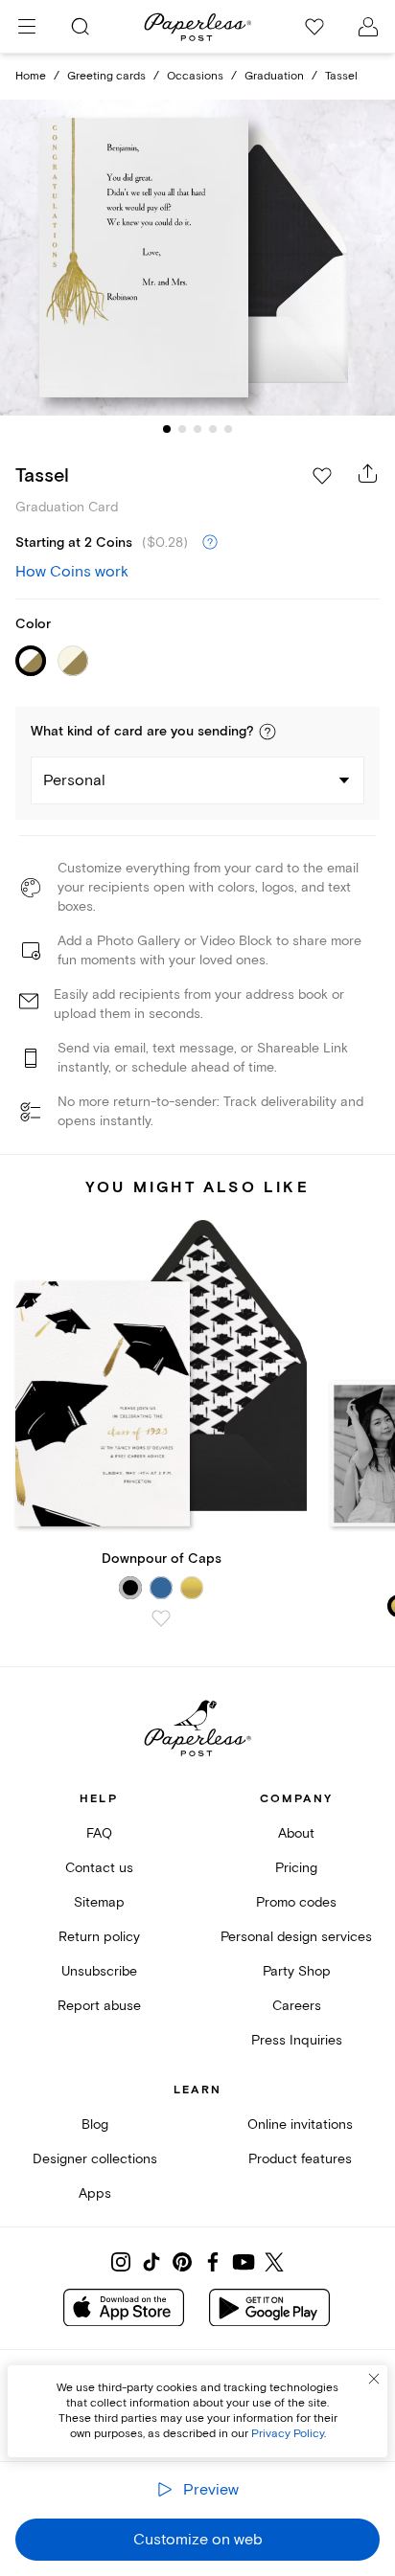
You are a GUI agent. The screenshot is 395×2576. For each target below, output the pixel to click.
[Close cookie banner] (374, 2379)
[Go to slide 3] (197, 429)
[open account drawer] (368, 27)
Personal (74, 780)
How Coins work (72, 572)
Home (31, 76)
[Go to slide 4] (213, 429)
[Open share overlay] (368, 473)
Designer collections (95, 2159)
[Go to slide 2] (182, 429)
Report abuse (99, 2006)
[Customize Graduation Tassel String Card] (197, 258)
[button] (267, 732)
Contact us (99, 1868)
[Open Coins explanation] (210, 543)
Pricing (296, 1868)
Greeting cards (106, 76)
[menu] (27, 27)
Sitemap (99, 1902)
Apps (95, 2193)
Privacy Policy (288, 2434)
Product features (300, 2159)
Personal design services (296, 1937)
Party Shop (297, 1971)
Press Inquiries (297, 2040)
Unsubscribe (99, 1971)
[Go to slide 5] (228, 429)
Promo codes (296, 1902)
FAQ (99, 1833)
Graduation (274, 76)
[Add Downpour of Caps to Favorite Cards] (161, 1618)
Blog (95, 2124)
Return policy (99, 1937)
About (296, 1833)
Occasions (195, 76)
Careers (297, 2006)
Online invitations (300, 2124)
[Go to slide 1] (167, 429)
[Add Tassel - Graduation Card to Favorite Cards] (322, 476)
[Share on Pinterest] (182, 2262)
